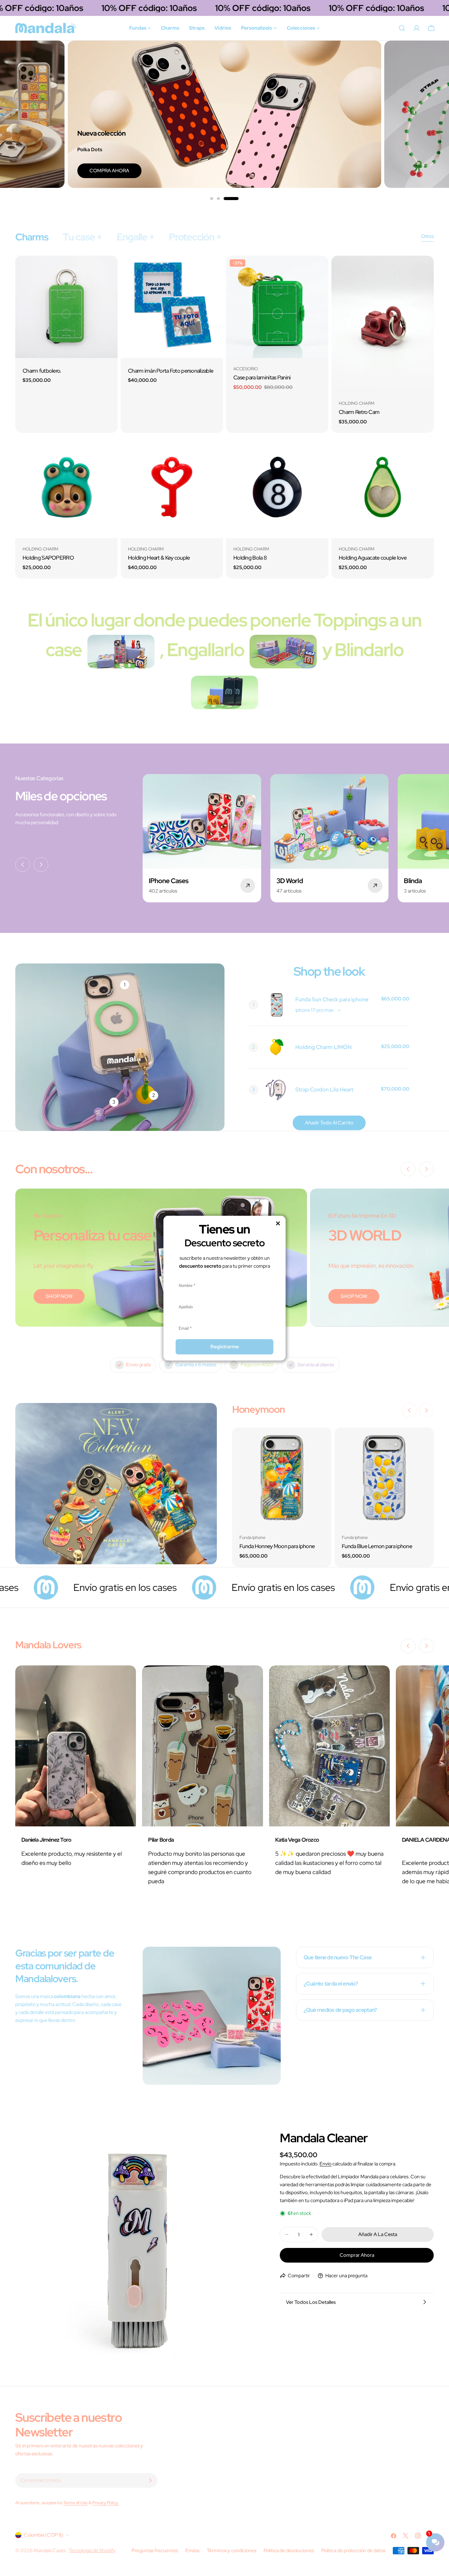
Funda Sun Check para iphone (332, 999)
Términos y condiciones (232, 2550)
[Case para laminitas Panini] (277, 307)
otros (427, 236)
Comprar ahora (357, 2255)
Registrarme (225, 1347)
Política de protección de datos (353, 2550)
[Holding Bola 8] (277, 487)
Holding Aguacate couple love (373, 558)
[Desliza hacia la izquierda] (23, 864)
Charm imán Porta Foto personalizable (171, 371)
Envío (325, 2164)
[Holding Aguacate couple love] (383, 487)
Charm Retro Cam (359, 412)
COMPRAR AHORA (338, 171)
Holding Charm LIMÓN (323, 1047)
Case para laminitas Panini (262, 377)
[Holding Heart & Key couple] (172, 487)
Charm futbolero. (42, 371)
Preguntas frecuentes (155, 2550)
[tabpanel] (224, 417)
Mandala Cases (50, 2550)
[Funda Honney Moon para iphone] (282, 1477)
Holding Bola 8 (250, 558)
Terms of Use (75, 2503)
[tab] (32, 237)
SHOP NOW (59, 1296)
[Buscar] (402, 28)
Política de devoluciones (289, 2550)
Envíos (192, 2550)
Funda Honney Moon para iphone (277, 1546)
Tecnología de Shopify (92, 2550)
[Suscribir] (150, 2480)
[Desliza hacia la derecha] (41, 864)
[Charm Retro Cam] (383, 324)
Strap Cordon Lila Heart (324, 1089)
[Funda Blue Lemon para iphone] (384, 1477)
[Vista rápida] (109, 269)
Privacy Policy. (106, 2503)
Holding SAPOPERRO (48, 558)
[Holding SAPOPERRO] (66, 487)
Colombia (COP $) (44, 2535)
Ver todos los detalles (311, 2302)
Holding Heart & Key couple (159, 558)
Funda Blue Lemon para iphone (377, 1546)
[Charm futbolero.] (66, 307)
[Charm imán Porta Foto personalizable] (172, 307)
